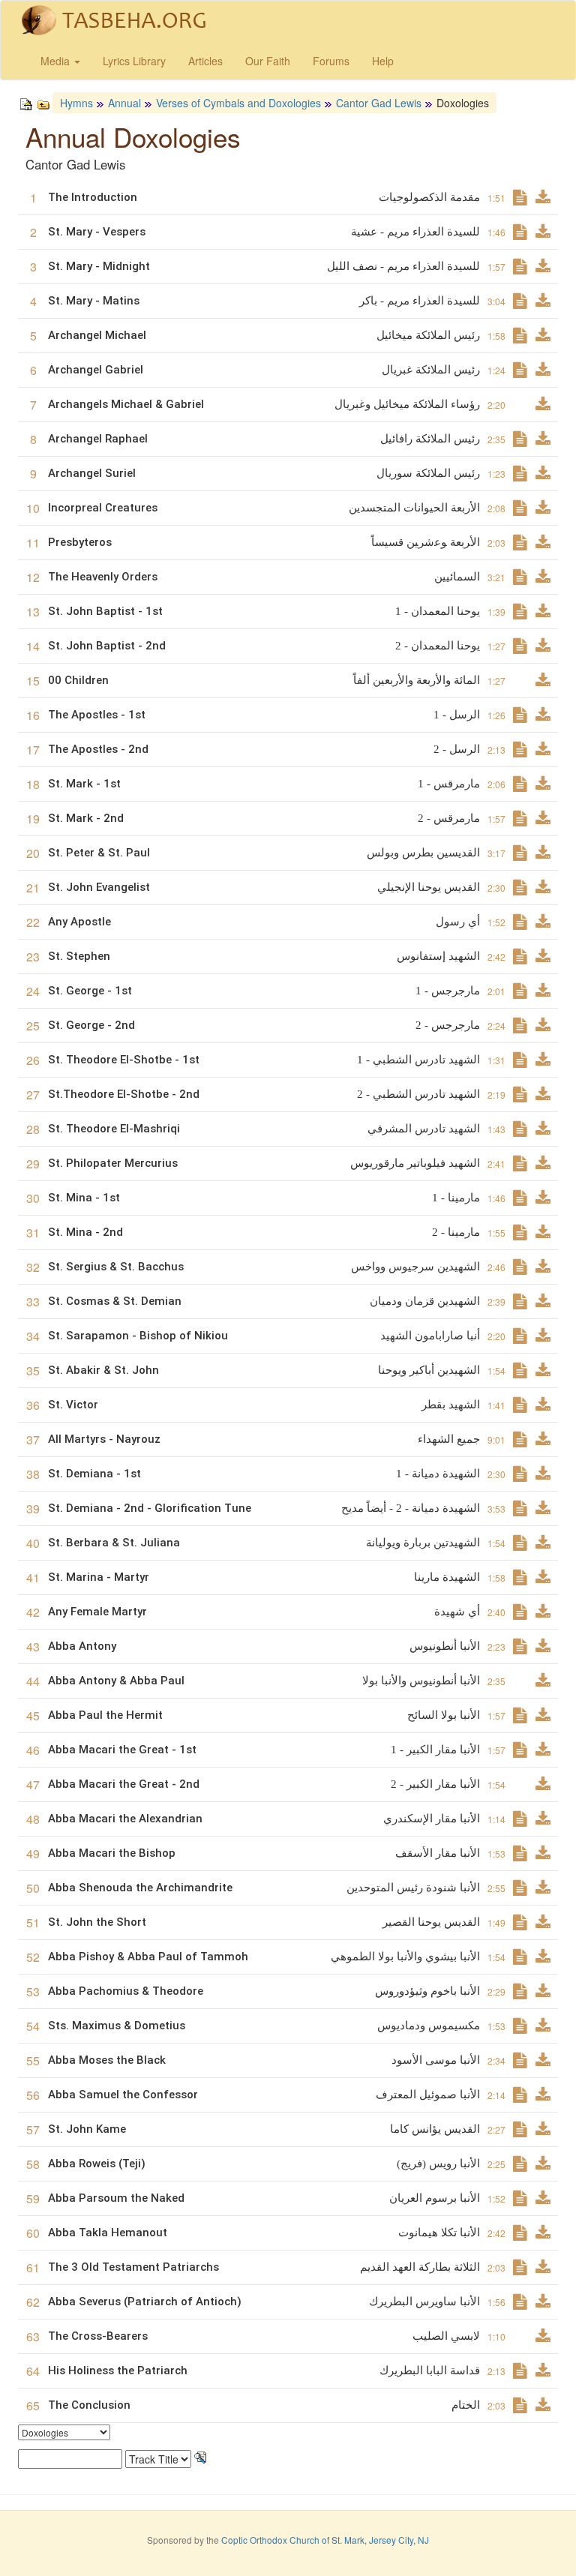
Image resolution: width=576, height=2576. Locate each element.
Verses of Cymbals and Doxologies (238, 103)
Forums (331, 61)
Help (383, 61)
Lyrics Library (134, 61)
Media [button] (57, 61)
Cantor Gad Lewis (379, 103)
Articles (205, 61)
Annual (124, 103)
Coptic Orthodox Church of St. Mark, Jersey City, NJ (325, 2540)
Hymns (76, 103)
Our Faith (268, 61)
